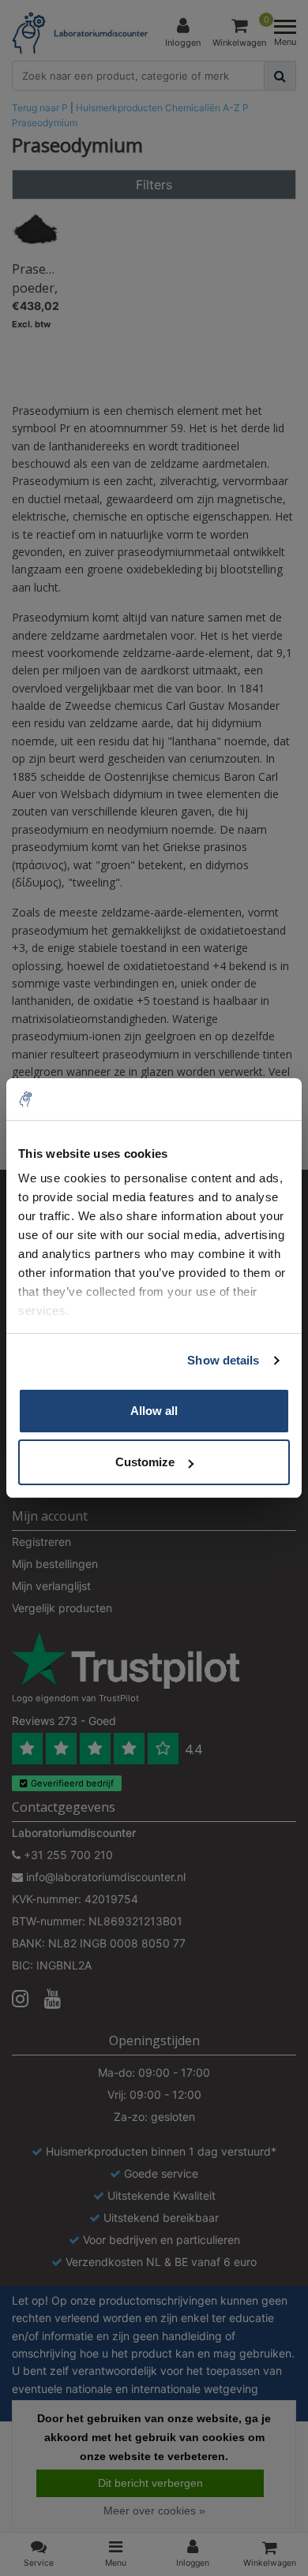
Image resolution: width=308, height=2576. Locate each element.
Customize (145, 1462)
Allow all (154, 1411)
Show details (223, 1360)
